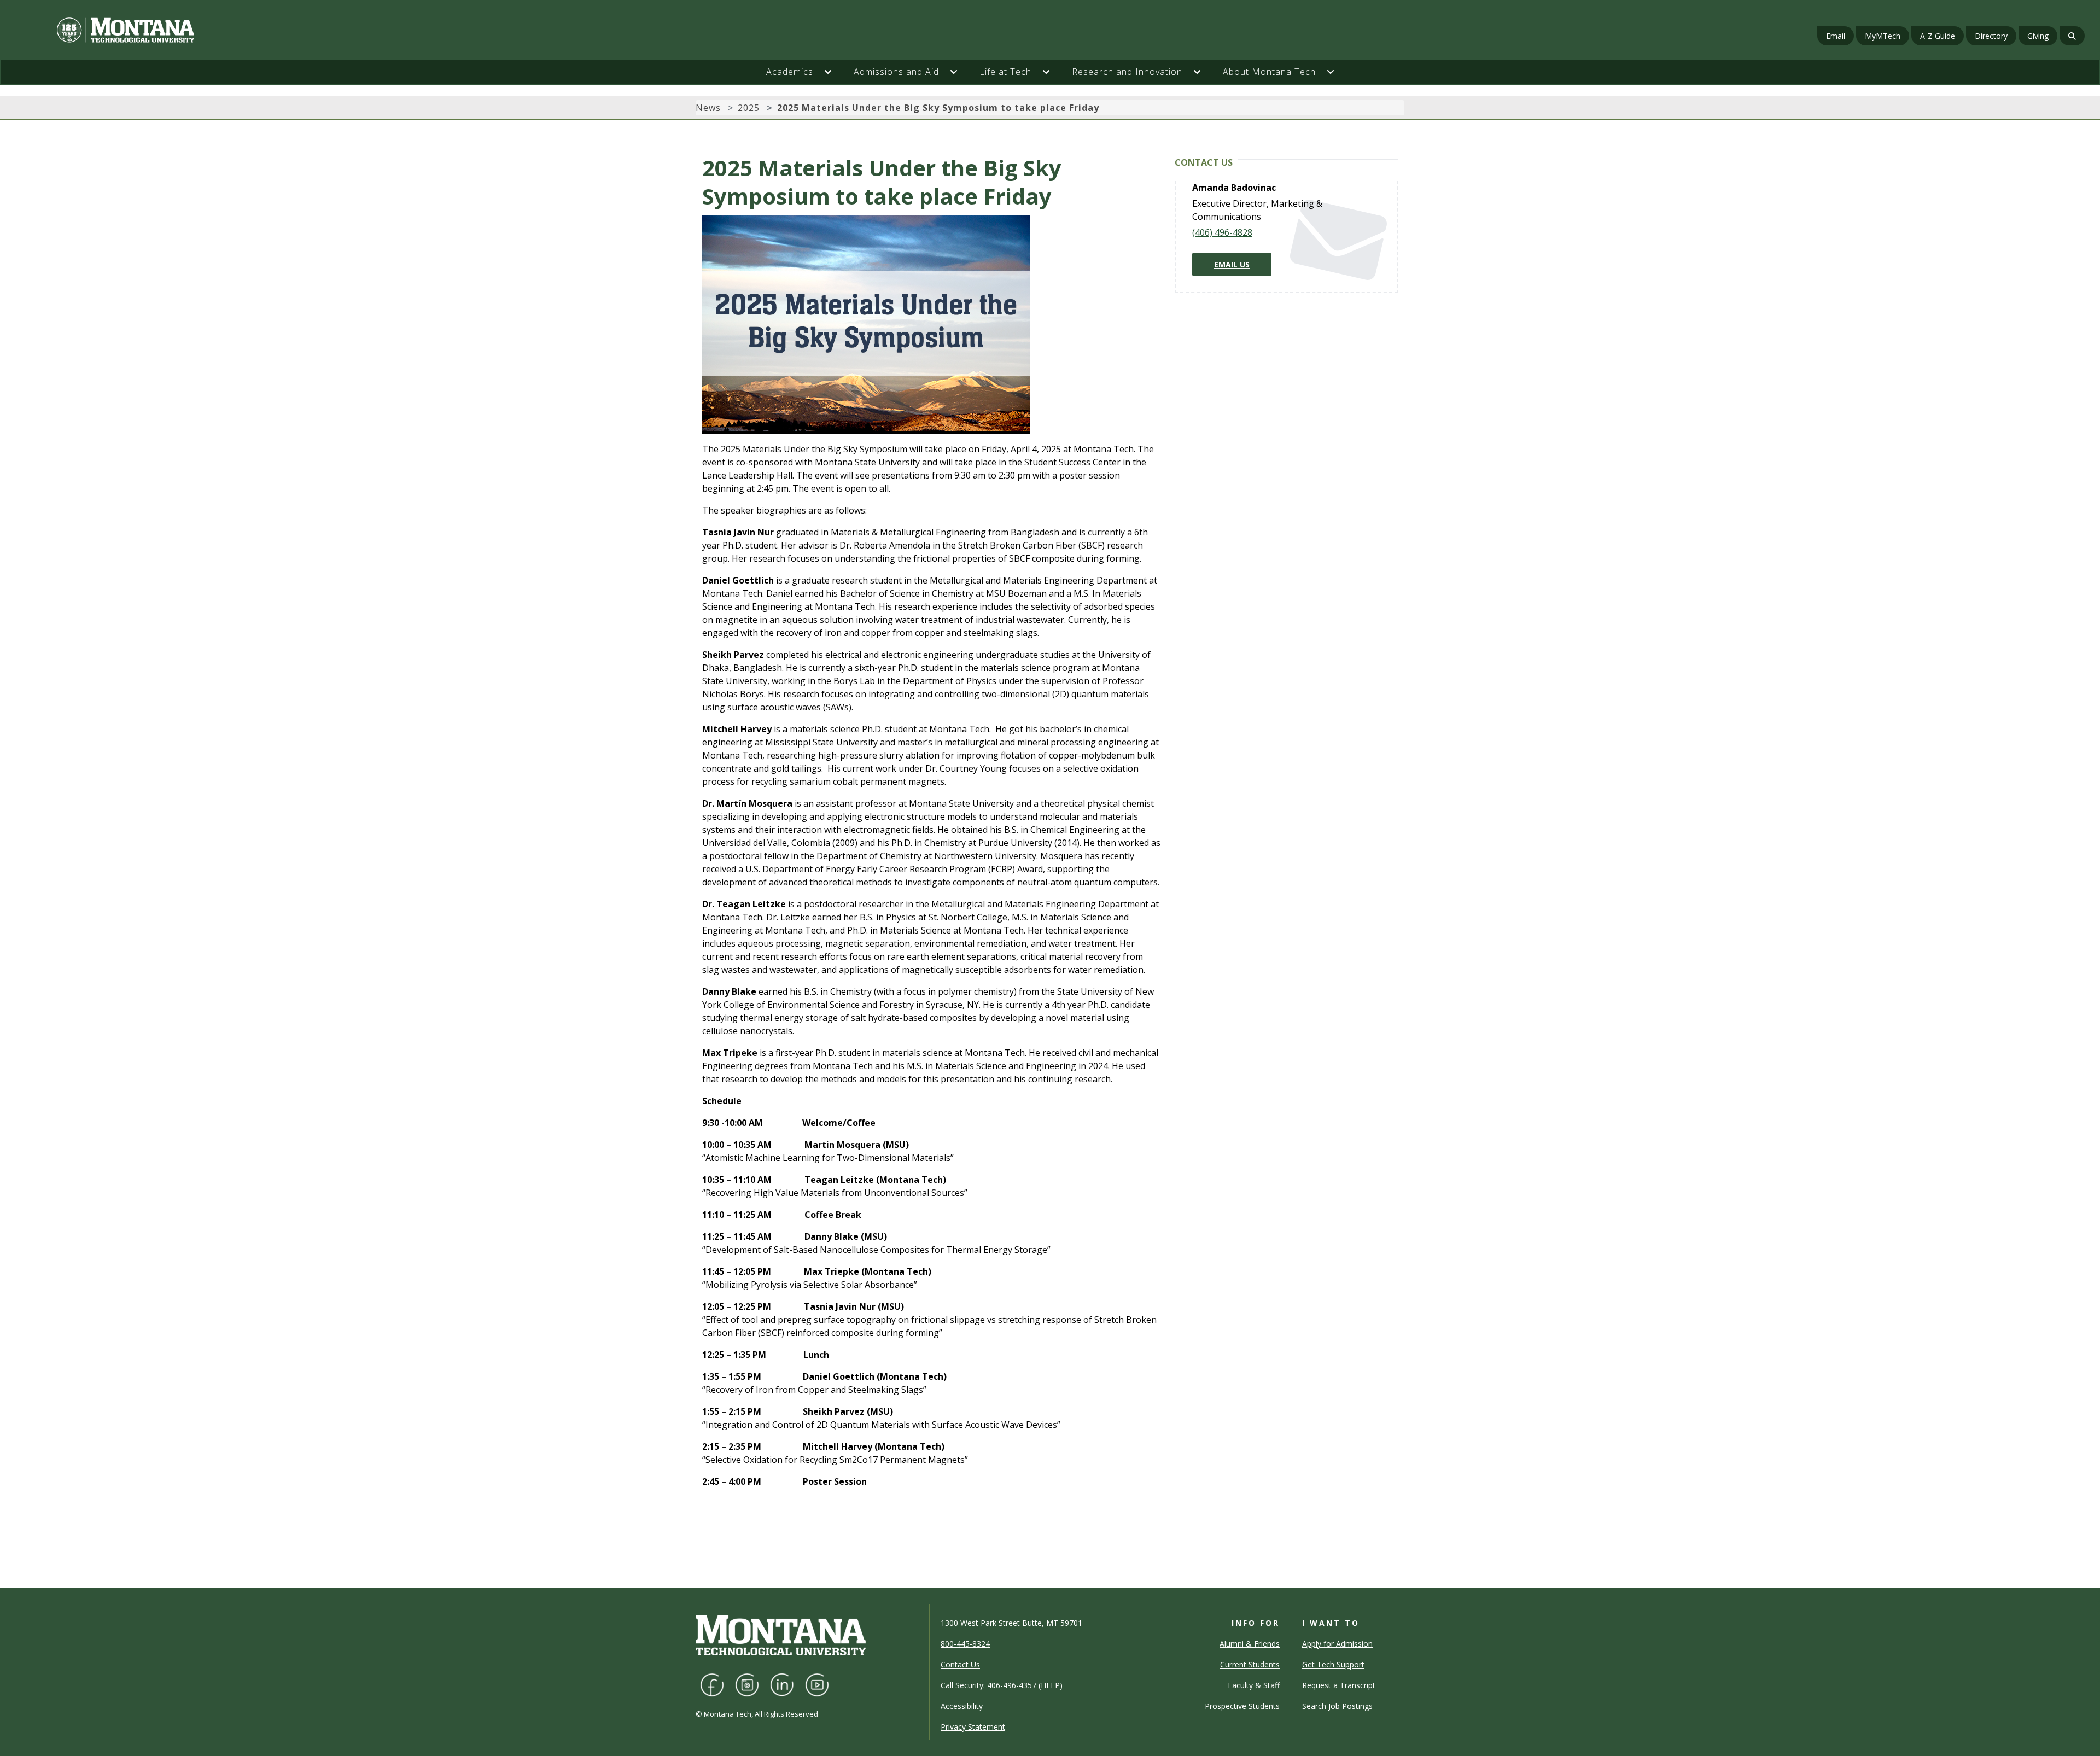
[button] (833, 72)
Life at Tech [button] (1005, 72)
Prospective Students (1242, 1706)
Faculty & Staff (1254, 1685)
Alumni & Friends (1250, 1644)
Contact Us (960, 1664)
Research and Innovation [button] (1127, 72)
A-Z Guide (1938, 36)
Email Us (1232, 264)
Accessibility (962, 1706)
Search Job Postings (1337, 1706)
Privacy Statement (973, 1727)
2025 (749, 108)
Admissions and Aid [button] (896, 72)
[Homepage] (355, 30)
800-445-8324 (965, 1644)
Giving (2038, 36)
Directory (1991, 36)
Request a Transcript (1339, 1685)
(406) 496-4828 (1222, 232)
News (708, 108)
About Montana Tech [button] (1269, 72)
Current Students (1250, 1664)
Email (1836, 36)
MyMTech (1883, 36)
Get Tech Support (1333, 1664)
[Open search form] (2072, 36)
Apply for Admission (1337, 1644)
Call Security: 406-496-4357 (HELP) (1002, 1685)
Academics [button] (790, 72)
